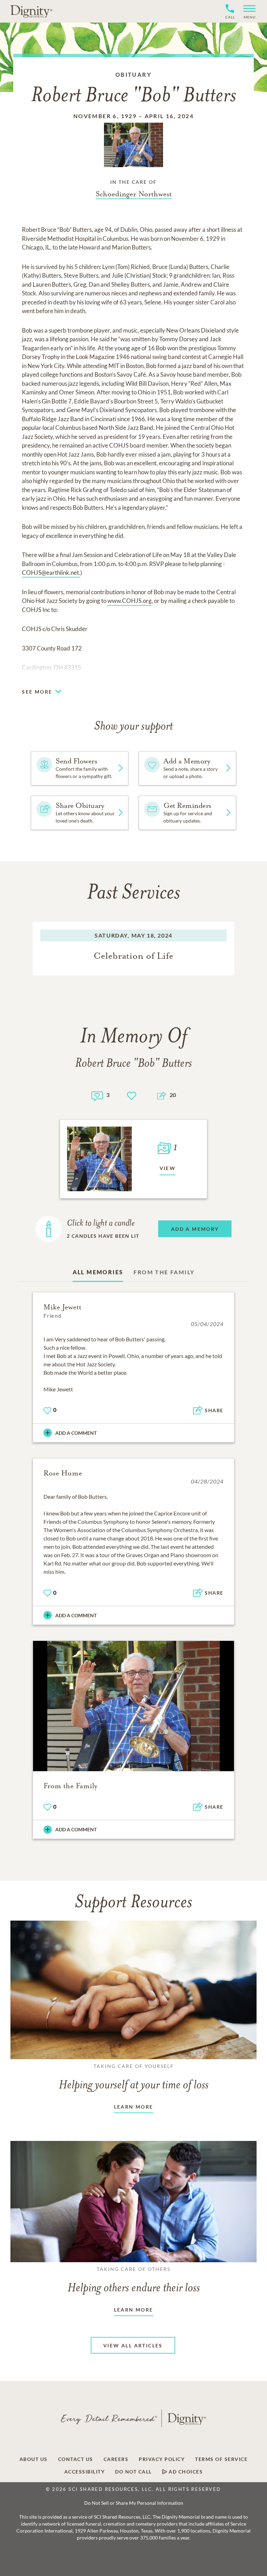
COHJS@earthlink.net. (51, 573)
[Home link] (31, 11)
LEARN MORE (134, 2107)
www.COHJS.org (130, 601)
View (168, 1168)
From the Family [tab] (164, 1272)
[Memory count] (97, 1095)
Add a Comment (76, 1433)
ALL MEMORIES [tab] (98, 1272)
